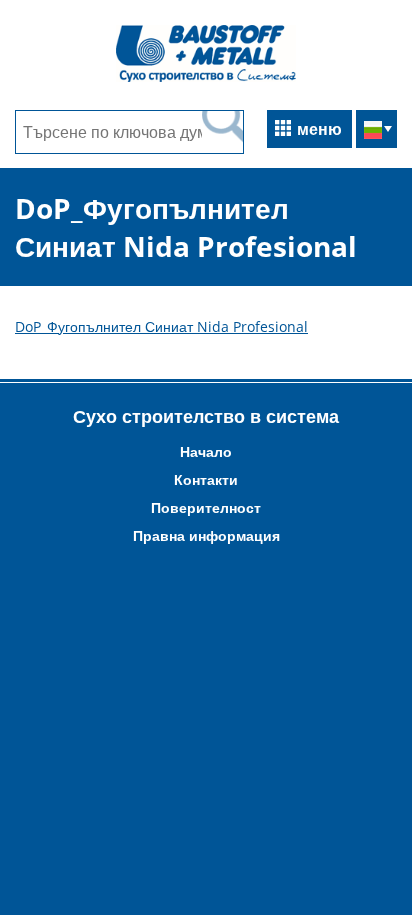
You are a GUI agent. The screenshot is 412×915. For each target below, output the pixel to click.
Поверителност (206, 507)
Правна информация (206, 535)
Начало (206, 451)
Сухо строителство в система (206, 416)
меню (319, 129)
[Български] (376, 130)
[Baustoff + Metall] (206, 79)
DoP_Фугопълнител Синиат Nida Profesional (161, 326)
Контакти (206, 479)
